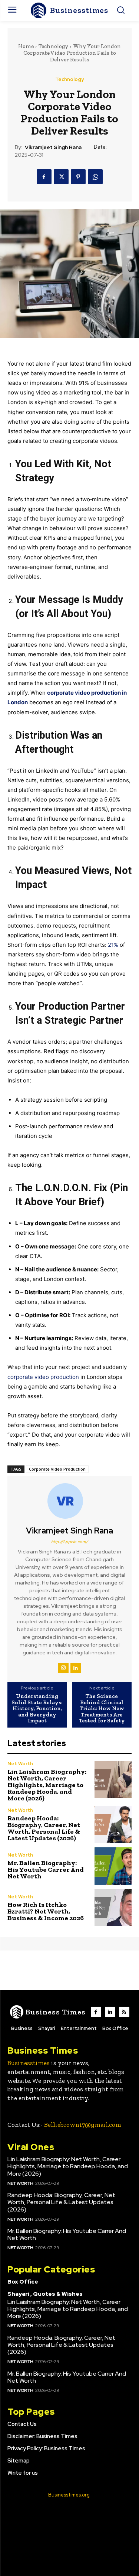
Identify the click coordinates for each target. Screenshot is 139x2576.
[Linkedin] (76, 1668)
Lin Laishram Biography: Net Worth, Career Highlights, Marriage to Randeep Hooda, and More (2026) (47, 1785)
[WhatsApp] (95, 177)
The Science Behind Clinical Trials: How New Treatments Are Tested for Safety (102, 1709)
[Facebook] (44, 177)
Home (26, 46)
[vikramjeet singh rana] (70, 1501)
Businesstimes (29, 2063)
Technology (53, 46)
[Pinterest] (78, 177)
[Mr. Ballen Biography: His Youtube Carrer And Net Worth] (113, 1866)
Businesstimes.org (69, 2495)
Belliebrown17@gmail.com (83, 2125)
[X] (61, 177)
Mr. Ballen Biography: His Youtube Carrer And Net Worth (46, 1870)
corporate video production (43, 1377)
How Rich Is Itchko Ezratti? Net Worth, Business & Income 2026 (46, 1911)
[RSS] (124, 2012)
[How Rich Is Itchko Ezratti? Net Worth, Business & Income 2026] (113, 1908)
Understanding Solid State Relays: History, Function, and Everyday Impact (37, 1709)
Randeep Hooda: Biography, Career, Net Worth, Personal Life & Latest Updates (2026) (44, 1828)
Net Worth (20, 1764)
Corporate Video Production (57, 1469)
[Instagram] (63, 1668)
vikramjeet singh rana (53, 147)
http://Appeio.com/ (69, 1542)
